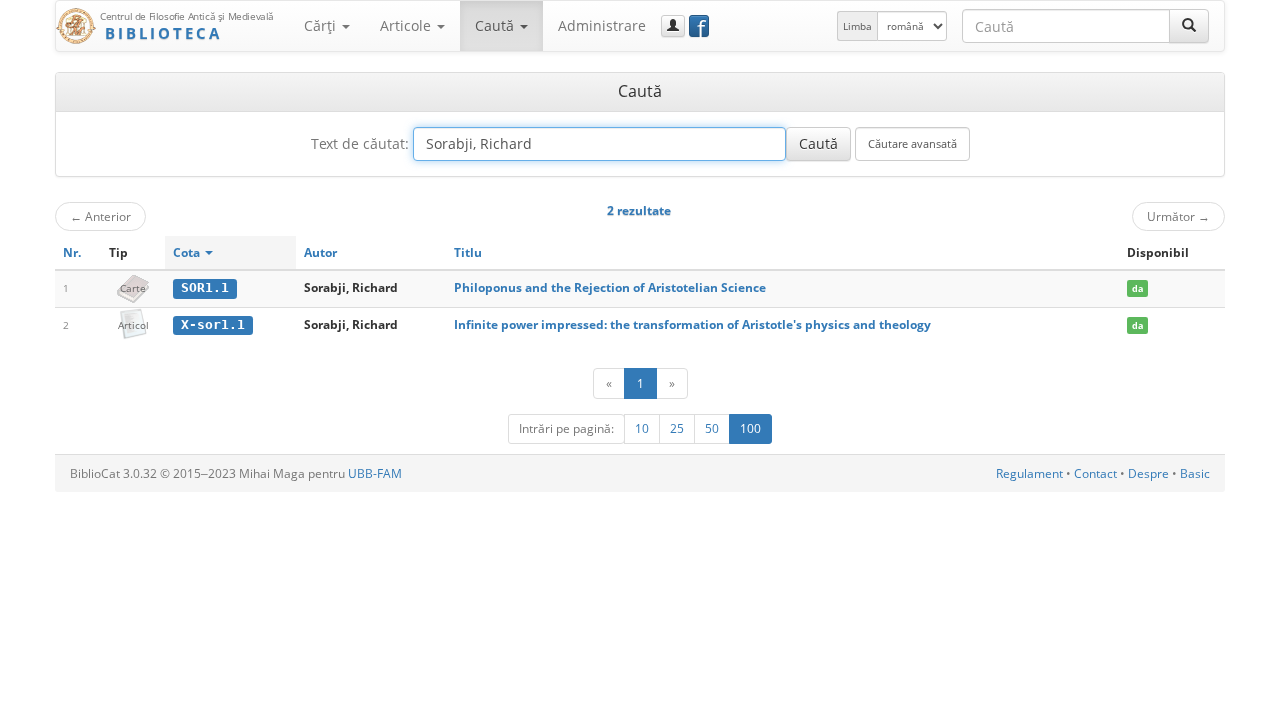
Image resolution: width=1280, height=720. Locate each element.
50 (712, 428)
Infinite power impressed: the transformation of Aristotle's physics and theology (692, 324)
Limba (857, 26)
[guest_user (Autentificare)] (673, 26)
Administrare (602, 25)
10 (642, 428)
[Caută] (1189, 26)
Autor (320, 252)
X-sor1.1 (213, 324)
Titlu (468, 252)
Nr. (72, 252)
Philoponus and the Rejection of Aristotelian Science (610, 287)
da (1137, 288)
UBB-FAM (375, 473)
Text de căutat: (360, 143)
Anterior (100, 216)
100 (750, 428)
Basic (1195, 473)
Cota (188, 252)
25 (677, 428)
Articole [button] (407, 25)
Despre (1148, 473)
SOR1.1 (205, 287)
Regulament (1029, 473)
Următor (1178, 216)
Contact (1095, 473)
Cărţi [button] (322, 25)
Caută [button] (496, 25)
